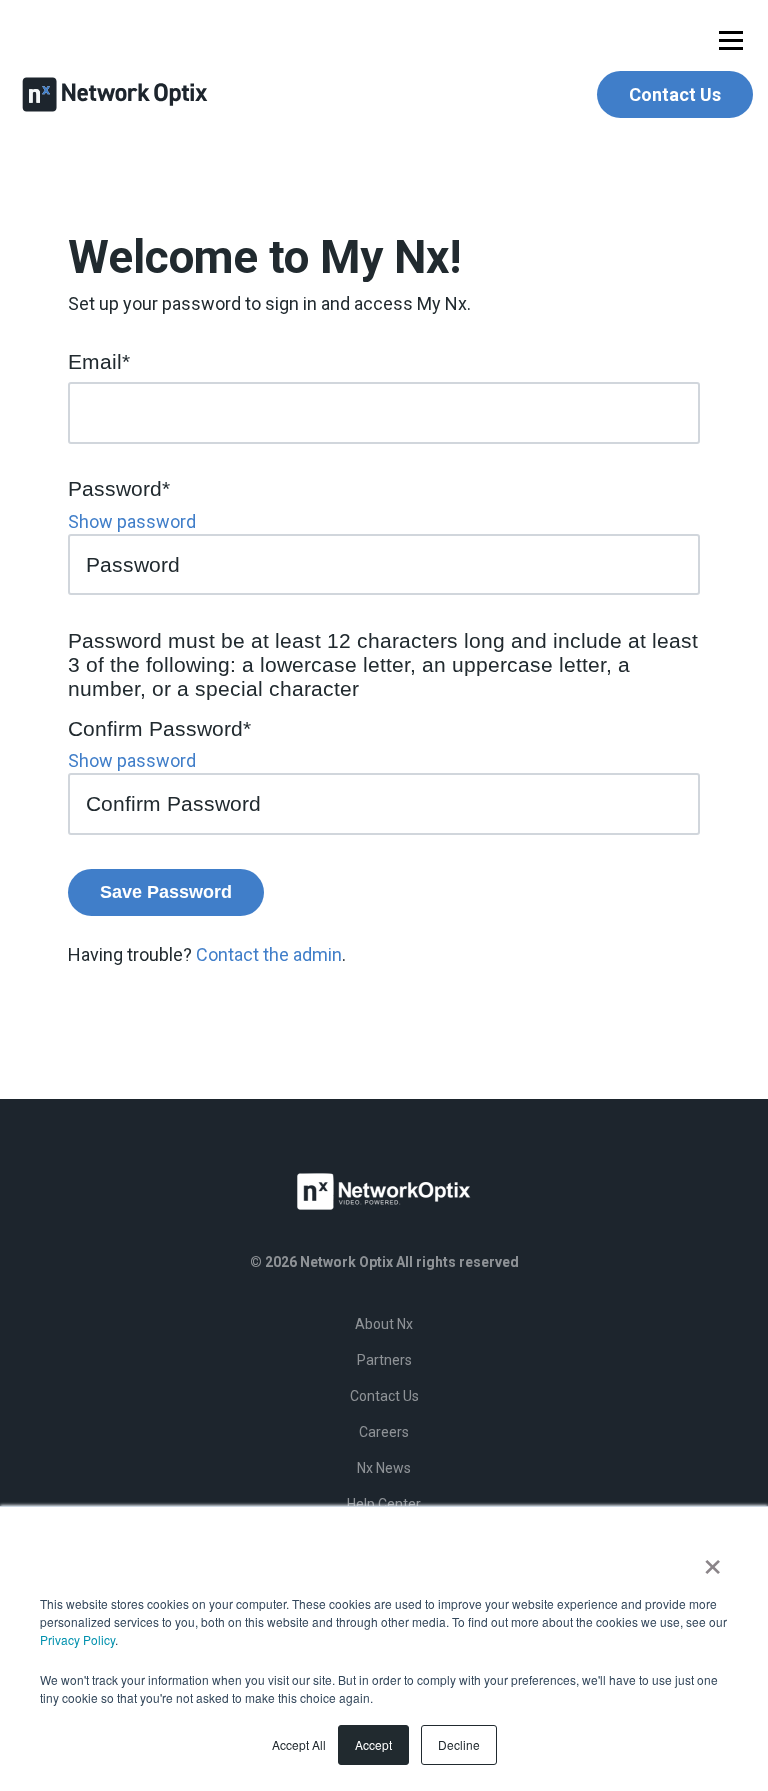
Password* (119, 488)
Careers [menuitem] (384, 1432)
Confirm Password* (159, 728)
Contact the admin (269, 954)
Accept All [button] (299, 1744)
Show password (132, 521)
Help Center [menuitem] (384, 1504)
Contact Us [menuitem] (384, 1396)
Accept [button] (373, 1744)
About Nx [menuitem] (384, 1324)
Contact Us (675, 94)
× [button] (712, 1560)
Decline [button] (459, 1744)
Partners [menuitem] (384, 1360)
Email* (99, 361)
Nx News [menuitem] (384, 1468)
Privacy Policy (77, 1639)
